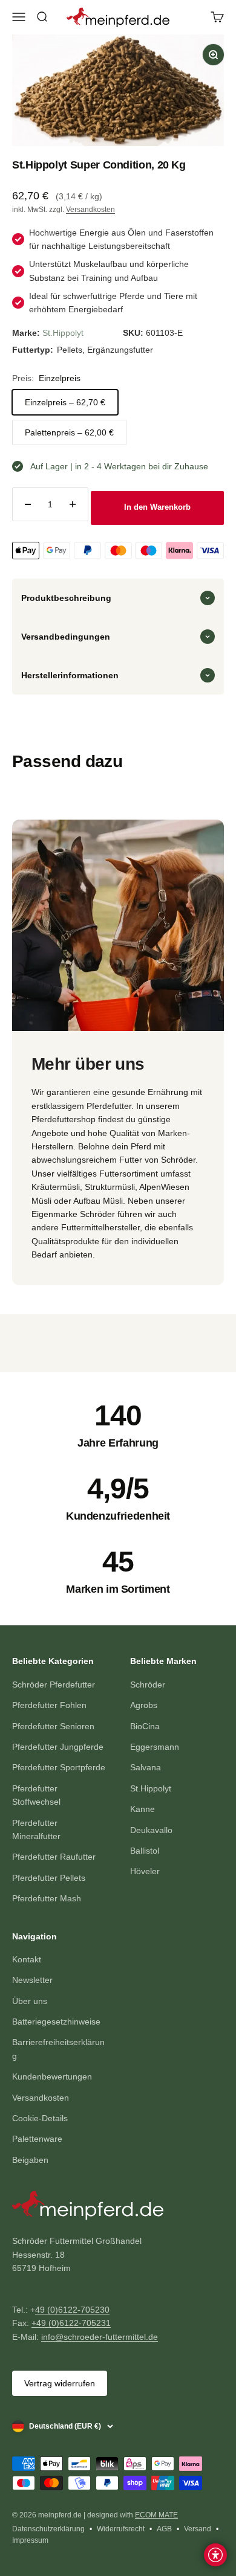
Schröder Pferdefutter (54, 1685)
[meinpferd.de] (118, 2208)
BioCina (145, 1726)
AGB (164, 2529)
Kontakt (27, 1959)
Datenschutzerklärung (48, 2529)
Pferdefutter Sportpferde (59, 1767)
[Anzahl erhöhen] (73, 504)
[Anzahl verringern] (28, 504)
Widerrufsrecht (121, 2529)
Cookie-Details (40, 2118)
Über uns (30, 2001)
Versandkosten (90, 210)
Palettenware (37, 2139)
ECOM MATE (156, 2515)
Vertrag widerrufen (60, 2383)
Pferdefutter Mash (47, 1898)
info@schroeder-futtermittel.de (100, 2337)
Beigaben (30, 2160)
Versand (198, 2529)
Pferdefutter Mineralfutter (36, 1829)
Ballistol (145, 1851)
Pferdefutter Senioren (53, 1726)
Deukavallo (151, 1830)
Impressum (30, 2540)
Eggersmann (155, 1747)
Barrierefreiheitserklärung (58, 2049)
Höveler (145, 1871)
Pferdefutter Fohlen (49, 1705)
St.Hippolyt (63, 333)
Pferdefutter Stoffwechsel (36, 1795)
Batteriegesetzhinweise (56, 2022)
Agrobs (144, 1705)
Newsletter (32, 1980)
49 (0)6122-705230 (72, 2310)
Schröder (148, 1685)
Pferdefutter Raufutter (54, 1857)
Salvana (146, 1767)
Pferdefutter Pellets (49, 1878)
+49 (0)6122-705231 (71, 2323)
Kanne (143, 1809)
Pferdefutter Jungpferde (58, 1747)
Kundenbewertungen (52, 2077)
